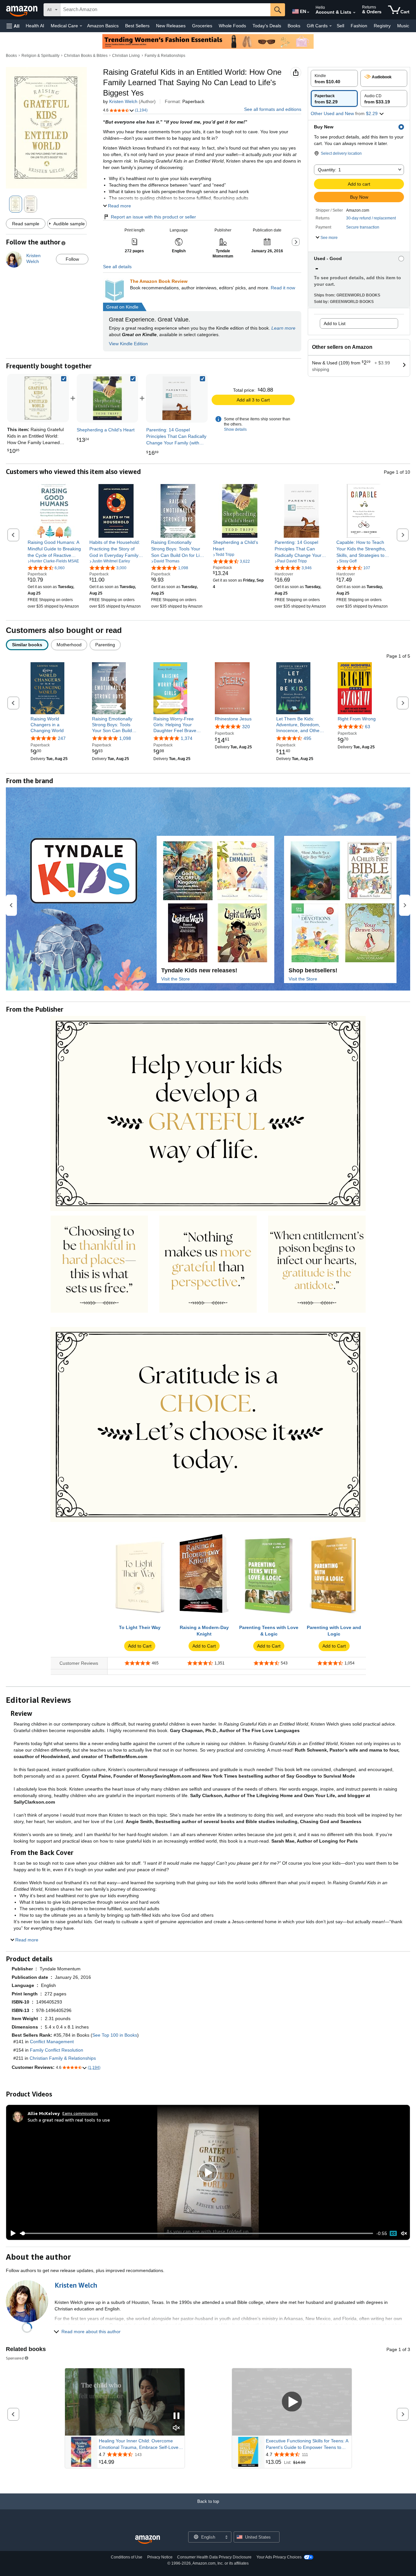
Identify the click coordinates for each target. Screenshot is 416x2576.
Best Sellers (137, 26)
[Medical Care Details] (81, 26)
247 (62, 738)
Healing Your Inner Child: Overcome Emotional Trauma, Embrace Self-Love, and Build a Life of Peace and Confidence (139, 2444)
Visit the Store (175, 979)
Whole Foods (232, 26)
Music (403, 26)
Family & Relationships (165, 56)
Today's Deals (267, 26)
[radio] (334, 78)
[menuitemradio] (393, 2233)
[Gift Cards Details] (331, 26)
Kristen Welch (123, 101)
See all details (117, 267)
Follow (72, 259)
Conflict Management (52, 2042)
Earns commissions (80, 2113)
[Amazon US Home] (148, 2540)
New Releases (171, 26)
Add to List (335, 323)
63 (368, 727)
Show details (235, 429)
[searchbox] (165, 10)
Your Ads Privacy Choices (279, 2557)
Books (294, 26)
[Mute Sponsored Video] (176, 2428)
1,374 (187, 738)
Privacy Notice (160, 2557)
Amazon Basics (103, 26)
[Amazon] (22, 10)
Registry (382, 26)
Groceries (202, 26)
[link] (108, 398)
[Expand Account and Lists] (354, 13)
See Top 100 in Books (115, 2035)
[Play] (11, 2233)
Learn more (283, 328)
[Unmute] (404, 2233)
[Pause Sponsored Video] (176, 2416)
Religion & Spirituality (40, 56)
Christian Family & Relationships (63, 2058)
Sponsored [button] (15, 2358)
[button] (13, 26)
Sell (340, 26)
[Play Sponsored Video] (292, 2402)
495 (307, 738)
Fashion (359, 26)
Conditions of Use (127, 2557)
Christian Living (126, 56)
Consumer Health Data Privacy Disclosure (214, 2557)
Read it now (283, 288)
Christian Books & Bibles (86, 56)
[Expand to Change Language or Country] (308, 12)
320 (246, 727)
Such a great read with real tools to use (69, 2120)
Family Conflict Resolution (57, 2050)
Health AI (35, 26)
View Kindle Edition (128, 344)
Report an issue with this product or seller (153, 217)
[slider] (196, 2233)
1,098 (125, 738)
